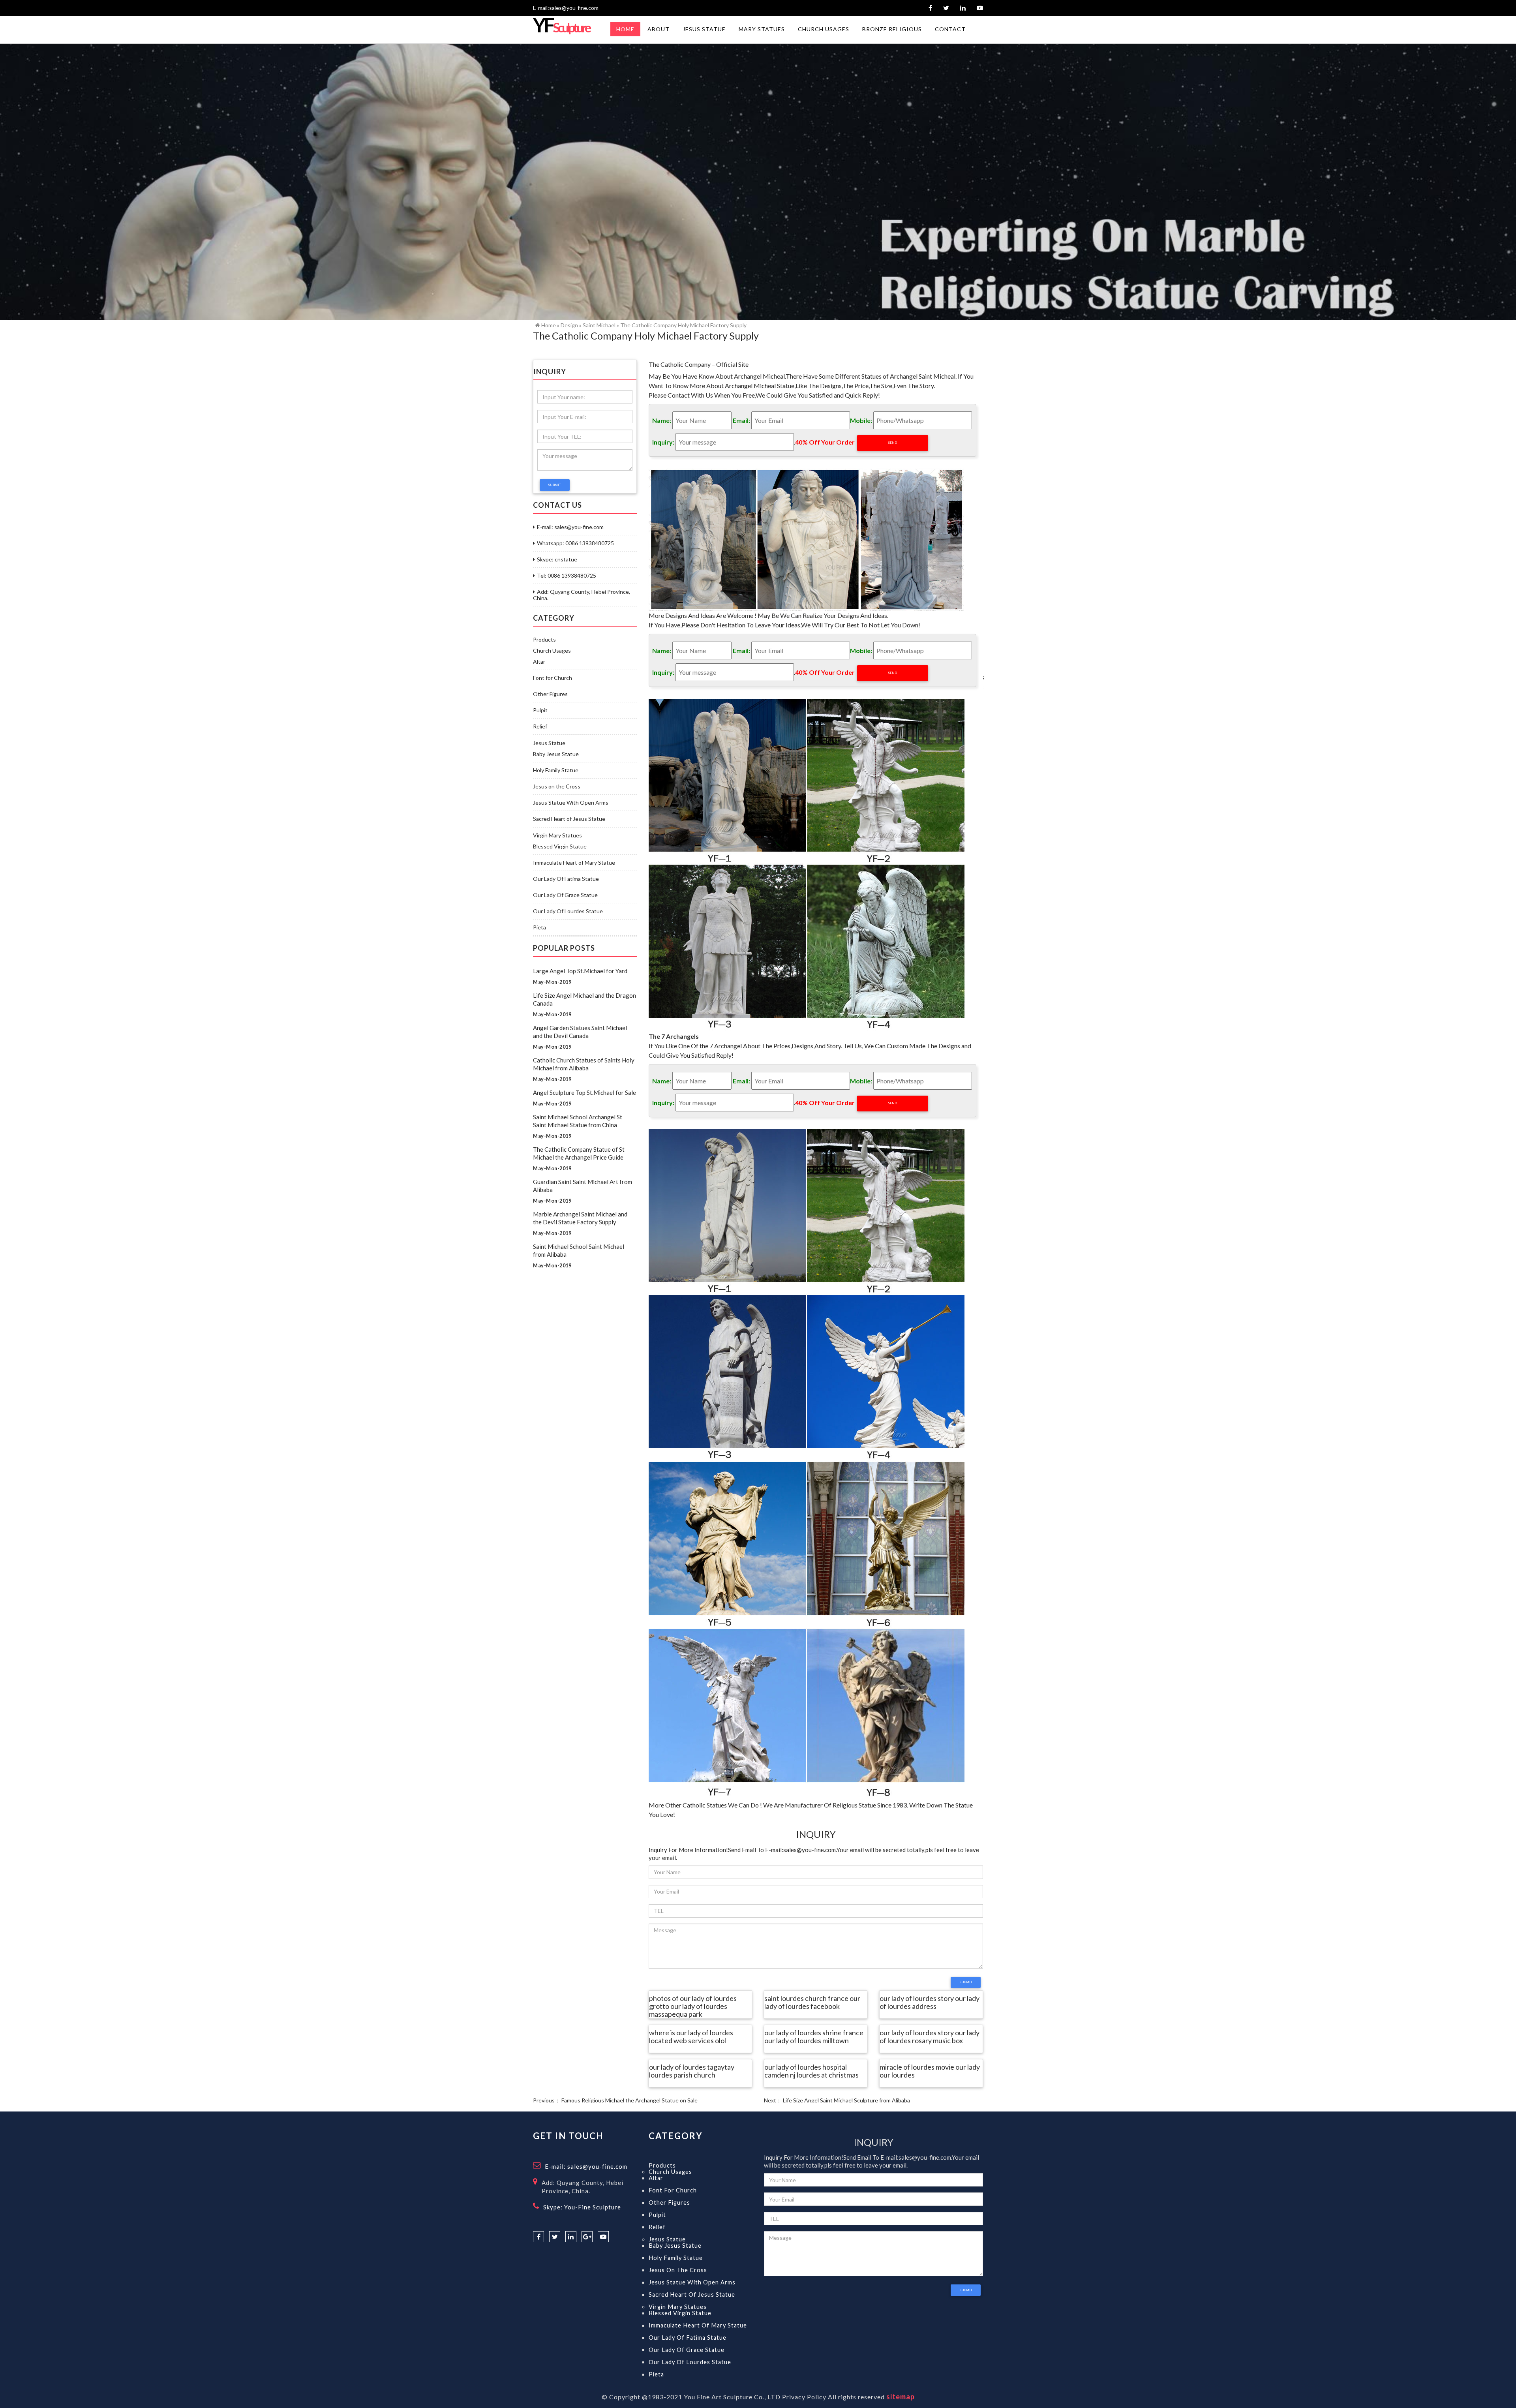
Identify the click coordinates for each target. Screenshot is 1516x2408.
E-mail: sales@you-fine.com (570, 527)
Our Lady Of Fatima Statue (566, 879)
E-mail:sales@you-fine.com (566, 8)
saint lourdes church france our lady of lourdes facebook (812, 2003)
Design (569, 325)
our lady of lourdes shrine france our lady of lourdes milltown (814, 2037)
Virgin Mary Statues (557, 835)
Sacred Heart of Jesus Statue (569, 819)
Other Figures (550, 694)
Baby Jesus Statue (556, 754)
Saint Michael (599, 325)
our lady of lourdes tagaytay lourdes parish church (692, 2071)
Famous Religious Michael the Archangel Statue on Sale (629, 2100)
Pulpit (540, 710)
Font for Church (553, 678)
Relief (540, 726)
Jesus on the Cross (557, 786)
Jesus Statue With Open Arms (571, 803)
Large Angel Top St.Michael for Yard (580, 971)
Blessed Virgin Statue (560, 846)
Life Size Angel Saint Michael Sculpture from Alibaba (846, 2100)
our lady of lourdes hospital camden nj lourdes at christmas (811, 2071)
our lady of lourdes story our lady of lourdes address (930, 2003)
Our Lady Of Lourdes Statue (568, 911)
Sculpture (561, 27)
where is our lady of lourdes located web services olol (691, 2037)
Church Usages (552, 651)
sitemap (901, 2397)
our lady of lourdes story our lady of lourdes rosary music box (930, 2037)
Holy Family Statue (556, 770)
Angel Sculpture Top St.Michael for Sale (584, 1092)
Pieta (539, 927)
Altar (539, 662)
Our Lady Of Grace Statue (565, 895)
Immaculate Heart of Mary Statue (574, 863)
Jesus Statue (549, 743)
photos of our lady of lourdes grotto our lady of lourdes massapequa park (693, 2006)
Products (544, 640)
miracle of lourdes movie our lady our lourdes (930, 2071)
